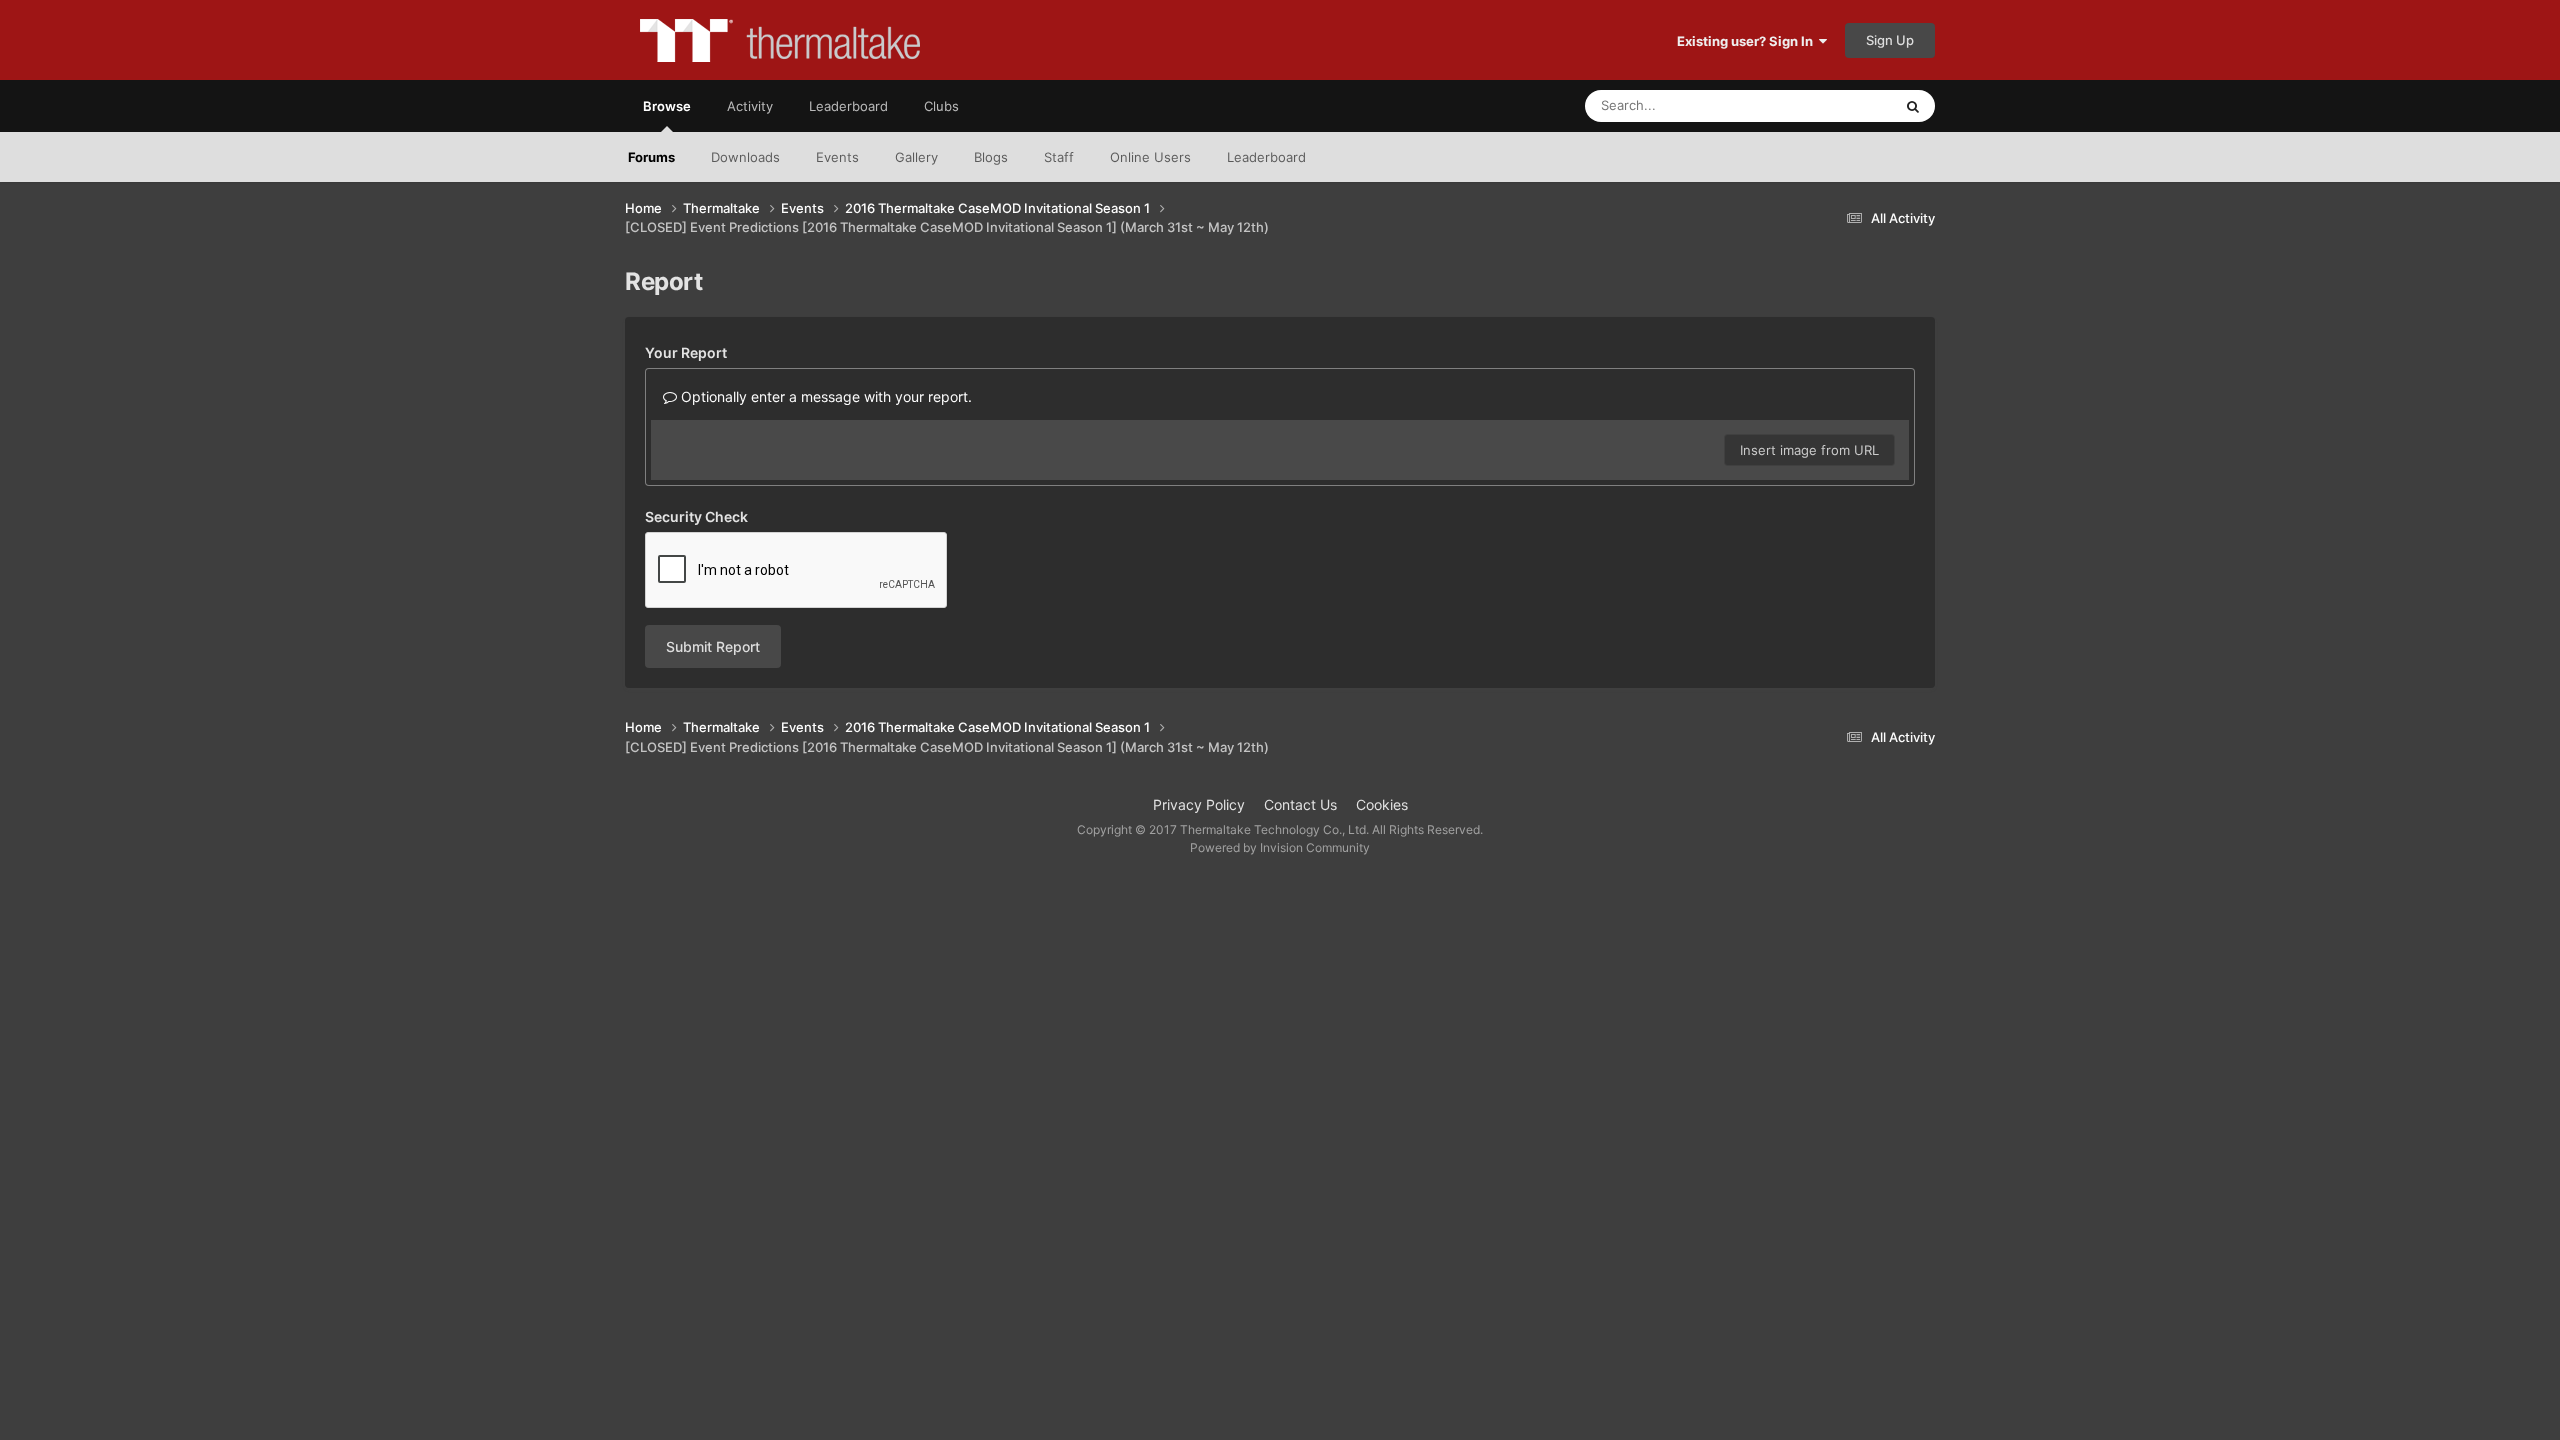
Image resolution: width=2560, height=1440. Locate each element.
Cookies (1382, 804)
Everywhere (1830, 105)
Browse (667, 106)
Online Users (1150, 157)
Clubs (941, 106)
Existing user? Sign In (1748, 41)
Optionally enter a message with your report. (824, 396)
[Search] (1913, 106)
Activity (750, 106)
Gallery (916, 157)
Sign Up (1890, 40)
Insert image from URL (1809, 450)
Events (837, 157)
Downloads (745, 157)
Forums (651, 157)
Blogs (991, 157)
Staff (1059, 157)
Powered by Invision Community (1280, 847)
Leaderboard (1266, 157)
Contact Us (1300, 804)
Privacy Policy (1199, 804)
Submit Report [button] (713, 646)
